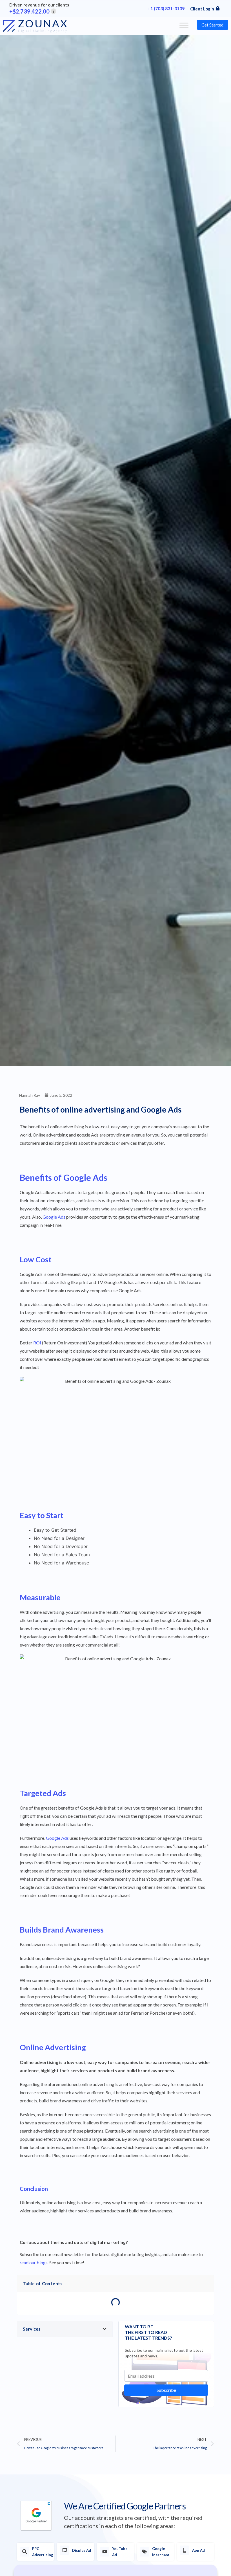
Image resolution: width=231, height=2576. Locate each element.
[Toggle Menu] (184, 25)
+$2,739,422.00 (32, 11)
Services (32, 2329)
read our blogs (34, 2262)
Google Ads (54, 1217)
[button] (65, 2329)
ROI (37, 1343)
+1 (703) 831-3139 (166, 8)
